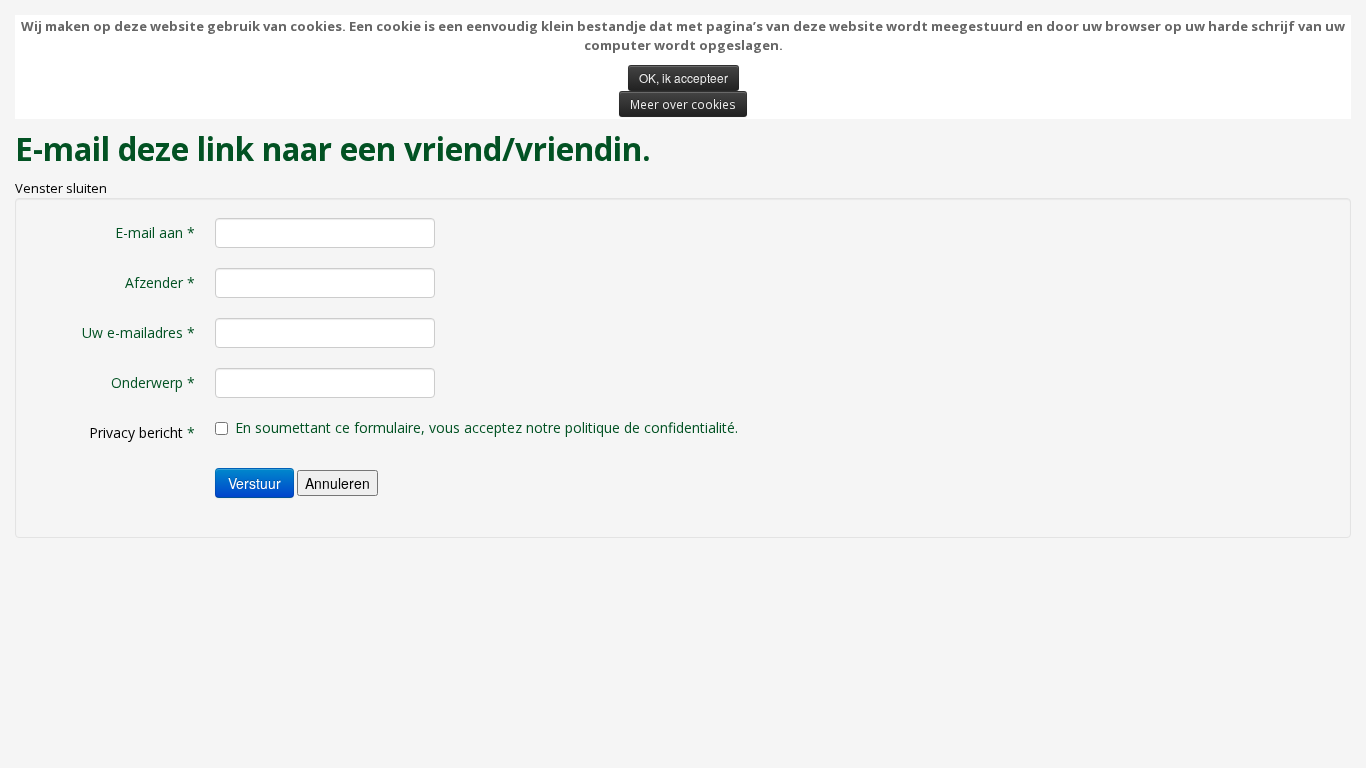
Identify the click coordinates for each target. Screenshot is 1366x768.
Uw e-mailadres (138, 332)
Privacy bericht (136, 432)
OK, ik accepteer (683, 77)
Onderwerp (153, 382)
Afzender (160, 282)
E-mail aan (155, 232)
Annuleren (337, 483)
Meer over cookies (683, 104)
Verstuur (254, 483)
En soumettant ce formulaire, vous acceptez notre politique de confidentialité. (486, 427)
